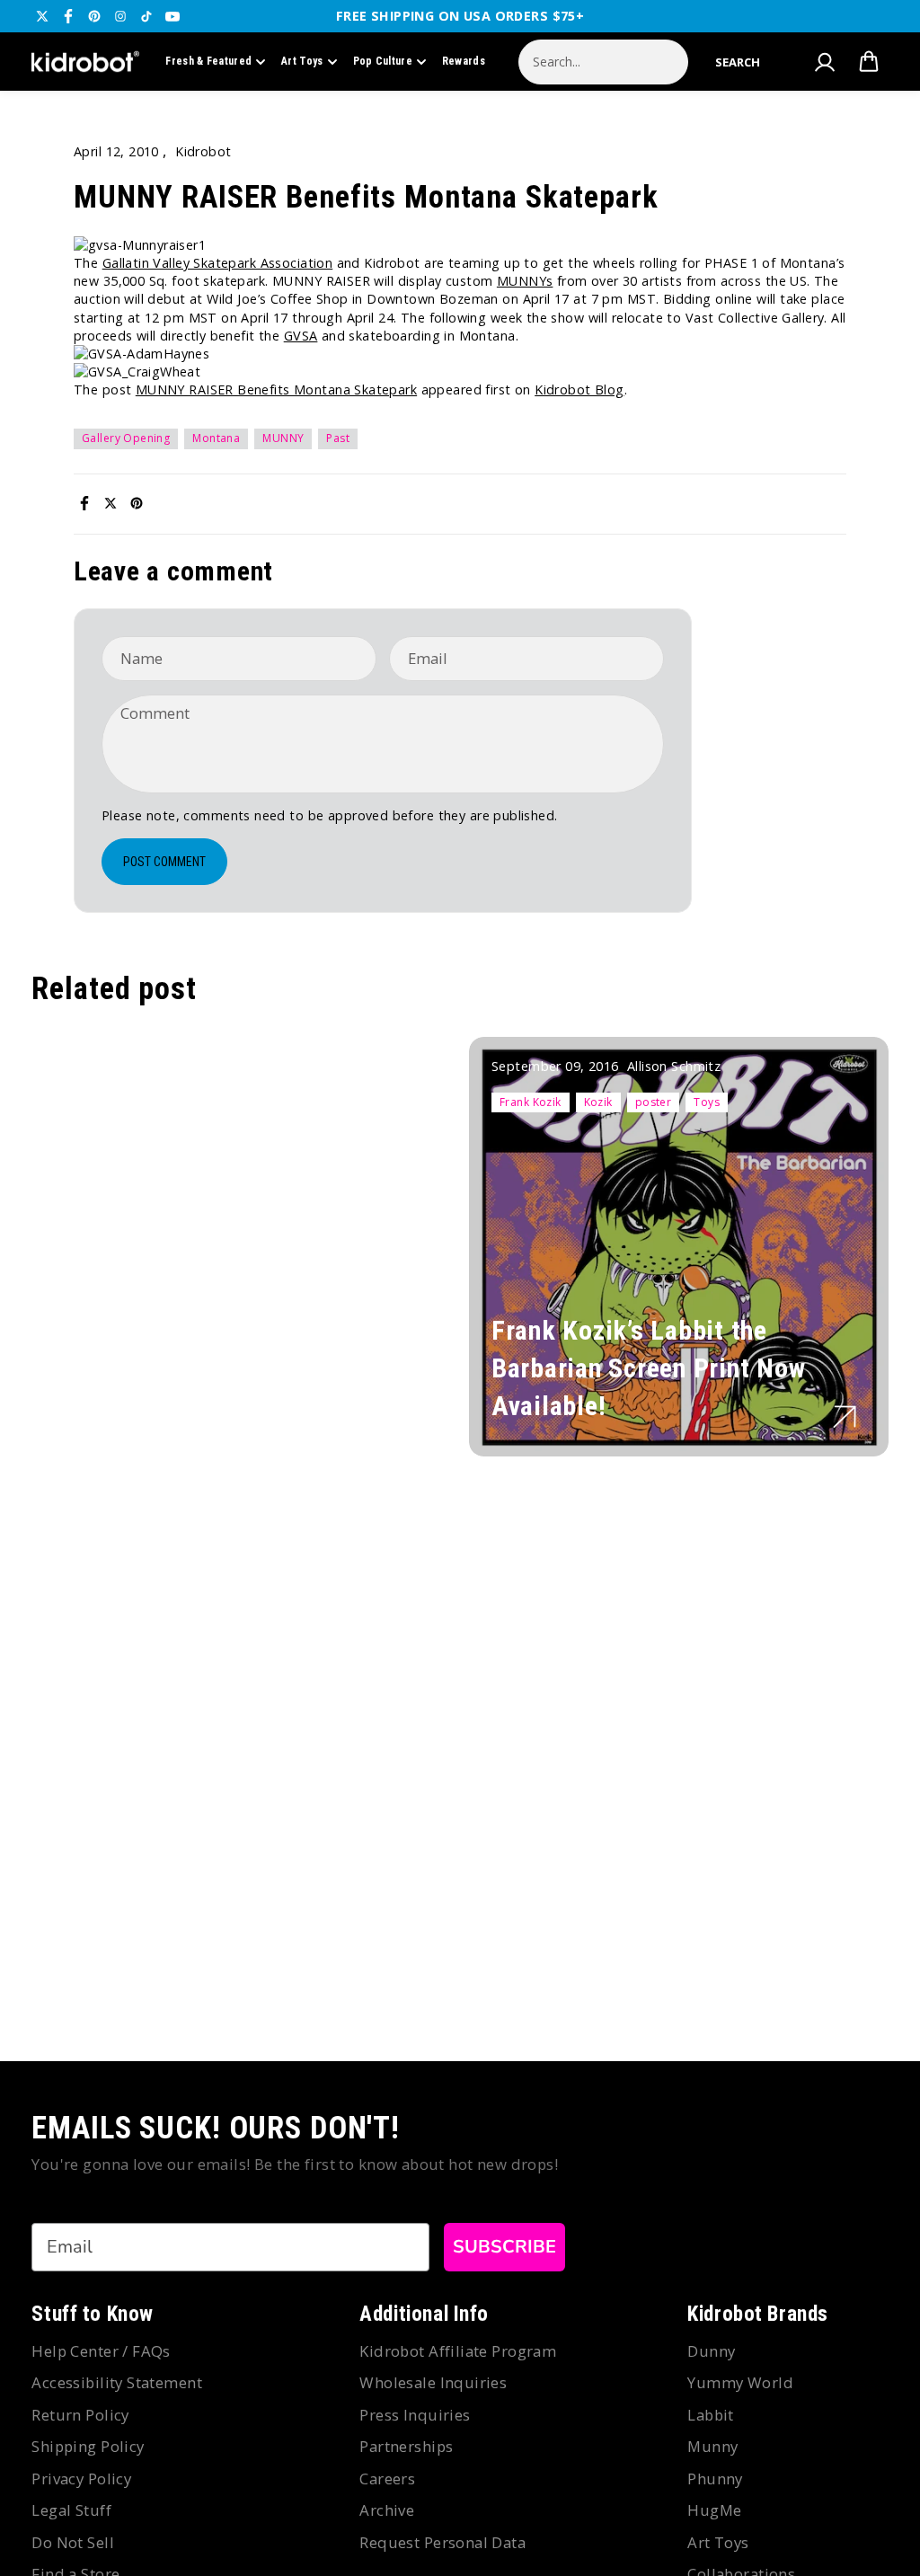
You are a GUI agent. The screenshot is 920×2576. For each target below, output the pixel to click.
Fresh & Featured (208, 61)
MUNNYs (525, 281)
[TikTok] (146, 16)
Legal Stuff (71, 2510)
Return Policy (80, 2415)
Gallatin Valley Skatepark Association (218, 263)
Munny (712, 2446)
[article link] (845, 1417)
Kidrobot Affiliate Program (458, 2351)
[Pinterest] (94, 16)
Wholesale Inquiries (433, 2382)
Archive (387, 2510)
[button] (738, 62)
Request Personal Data (442, 2542)
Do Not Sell (73, 2542)
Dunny (711, 2351)
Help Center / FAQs (101, 2351)
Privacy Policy (81, 2479)
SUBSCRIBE (504, 2247)
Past (338, 438)
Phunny (715, 2479)
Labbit (711, 2415)
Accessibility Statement (117, 2382)
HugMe (714, 2510)
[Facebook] (68, 16)
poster (654, 1102)
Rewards (464, 61)
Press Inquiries (415, 2415)
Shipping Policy (88, 2446)
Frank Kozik (531, 1102)
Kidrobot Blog (579, 389)
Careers (387, 2479)
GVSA (301, 336)
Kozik (598, 1102)
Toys (707, 1102)
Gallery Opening (126, 438)
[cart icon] (869, 62)
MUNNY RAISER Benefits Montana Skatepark (276, 389)
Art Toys (302, 61)
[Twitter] (42, 16)
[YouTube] (172, 16)
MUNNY (283, 438)
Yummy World (740, 2382)
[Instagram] (120, 16)
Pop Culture (383, 61)
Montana (216, 438)
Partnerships (406, 2446)
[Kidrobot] (85, 62)
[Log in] (825, 62)
